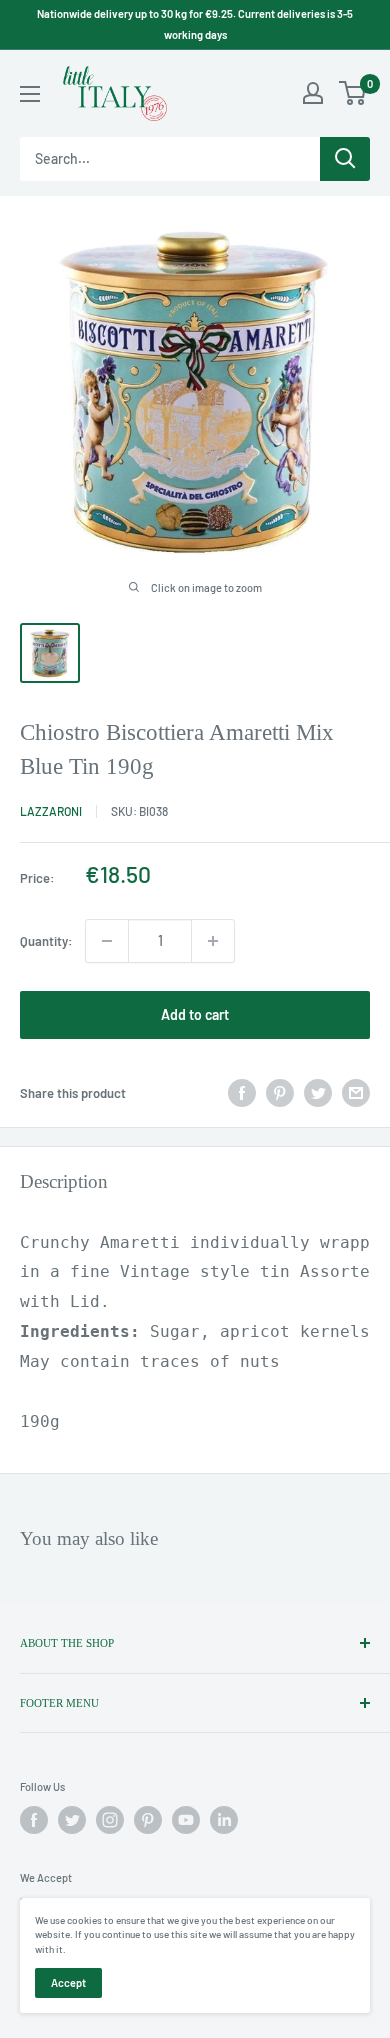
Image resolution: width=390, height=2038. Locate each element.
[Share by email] (356, 1093)
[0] (353, 93)
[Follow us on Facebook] (34, 1820)
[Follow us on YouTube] (186, 1820)
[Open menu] (30, 94)
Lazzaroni (51, 811)
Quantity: (46, 941)
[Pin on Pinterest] (280, 1093)
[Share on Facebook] (242, 1093)
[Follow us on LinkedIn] (224, 1820)
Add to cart (195, 1014)
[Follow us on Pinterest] (148, 1820)
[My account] (313, 93)
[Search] (345, 159)
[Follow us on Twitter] (72, 1820)
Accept (68, 1982)
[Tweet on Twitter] (318, 1093)
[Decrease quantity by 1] (107, 941)
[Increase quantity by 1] (213, 941)
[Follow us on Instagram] (110, 1820)
